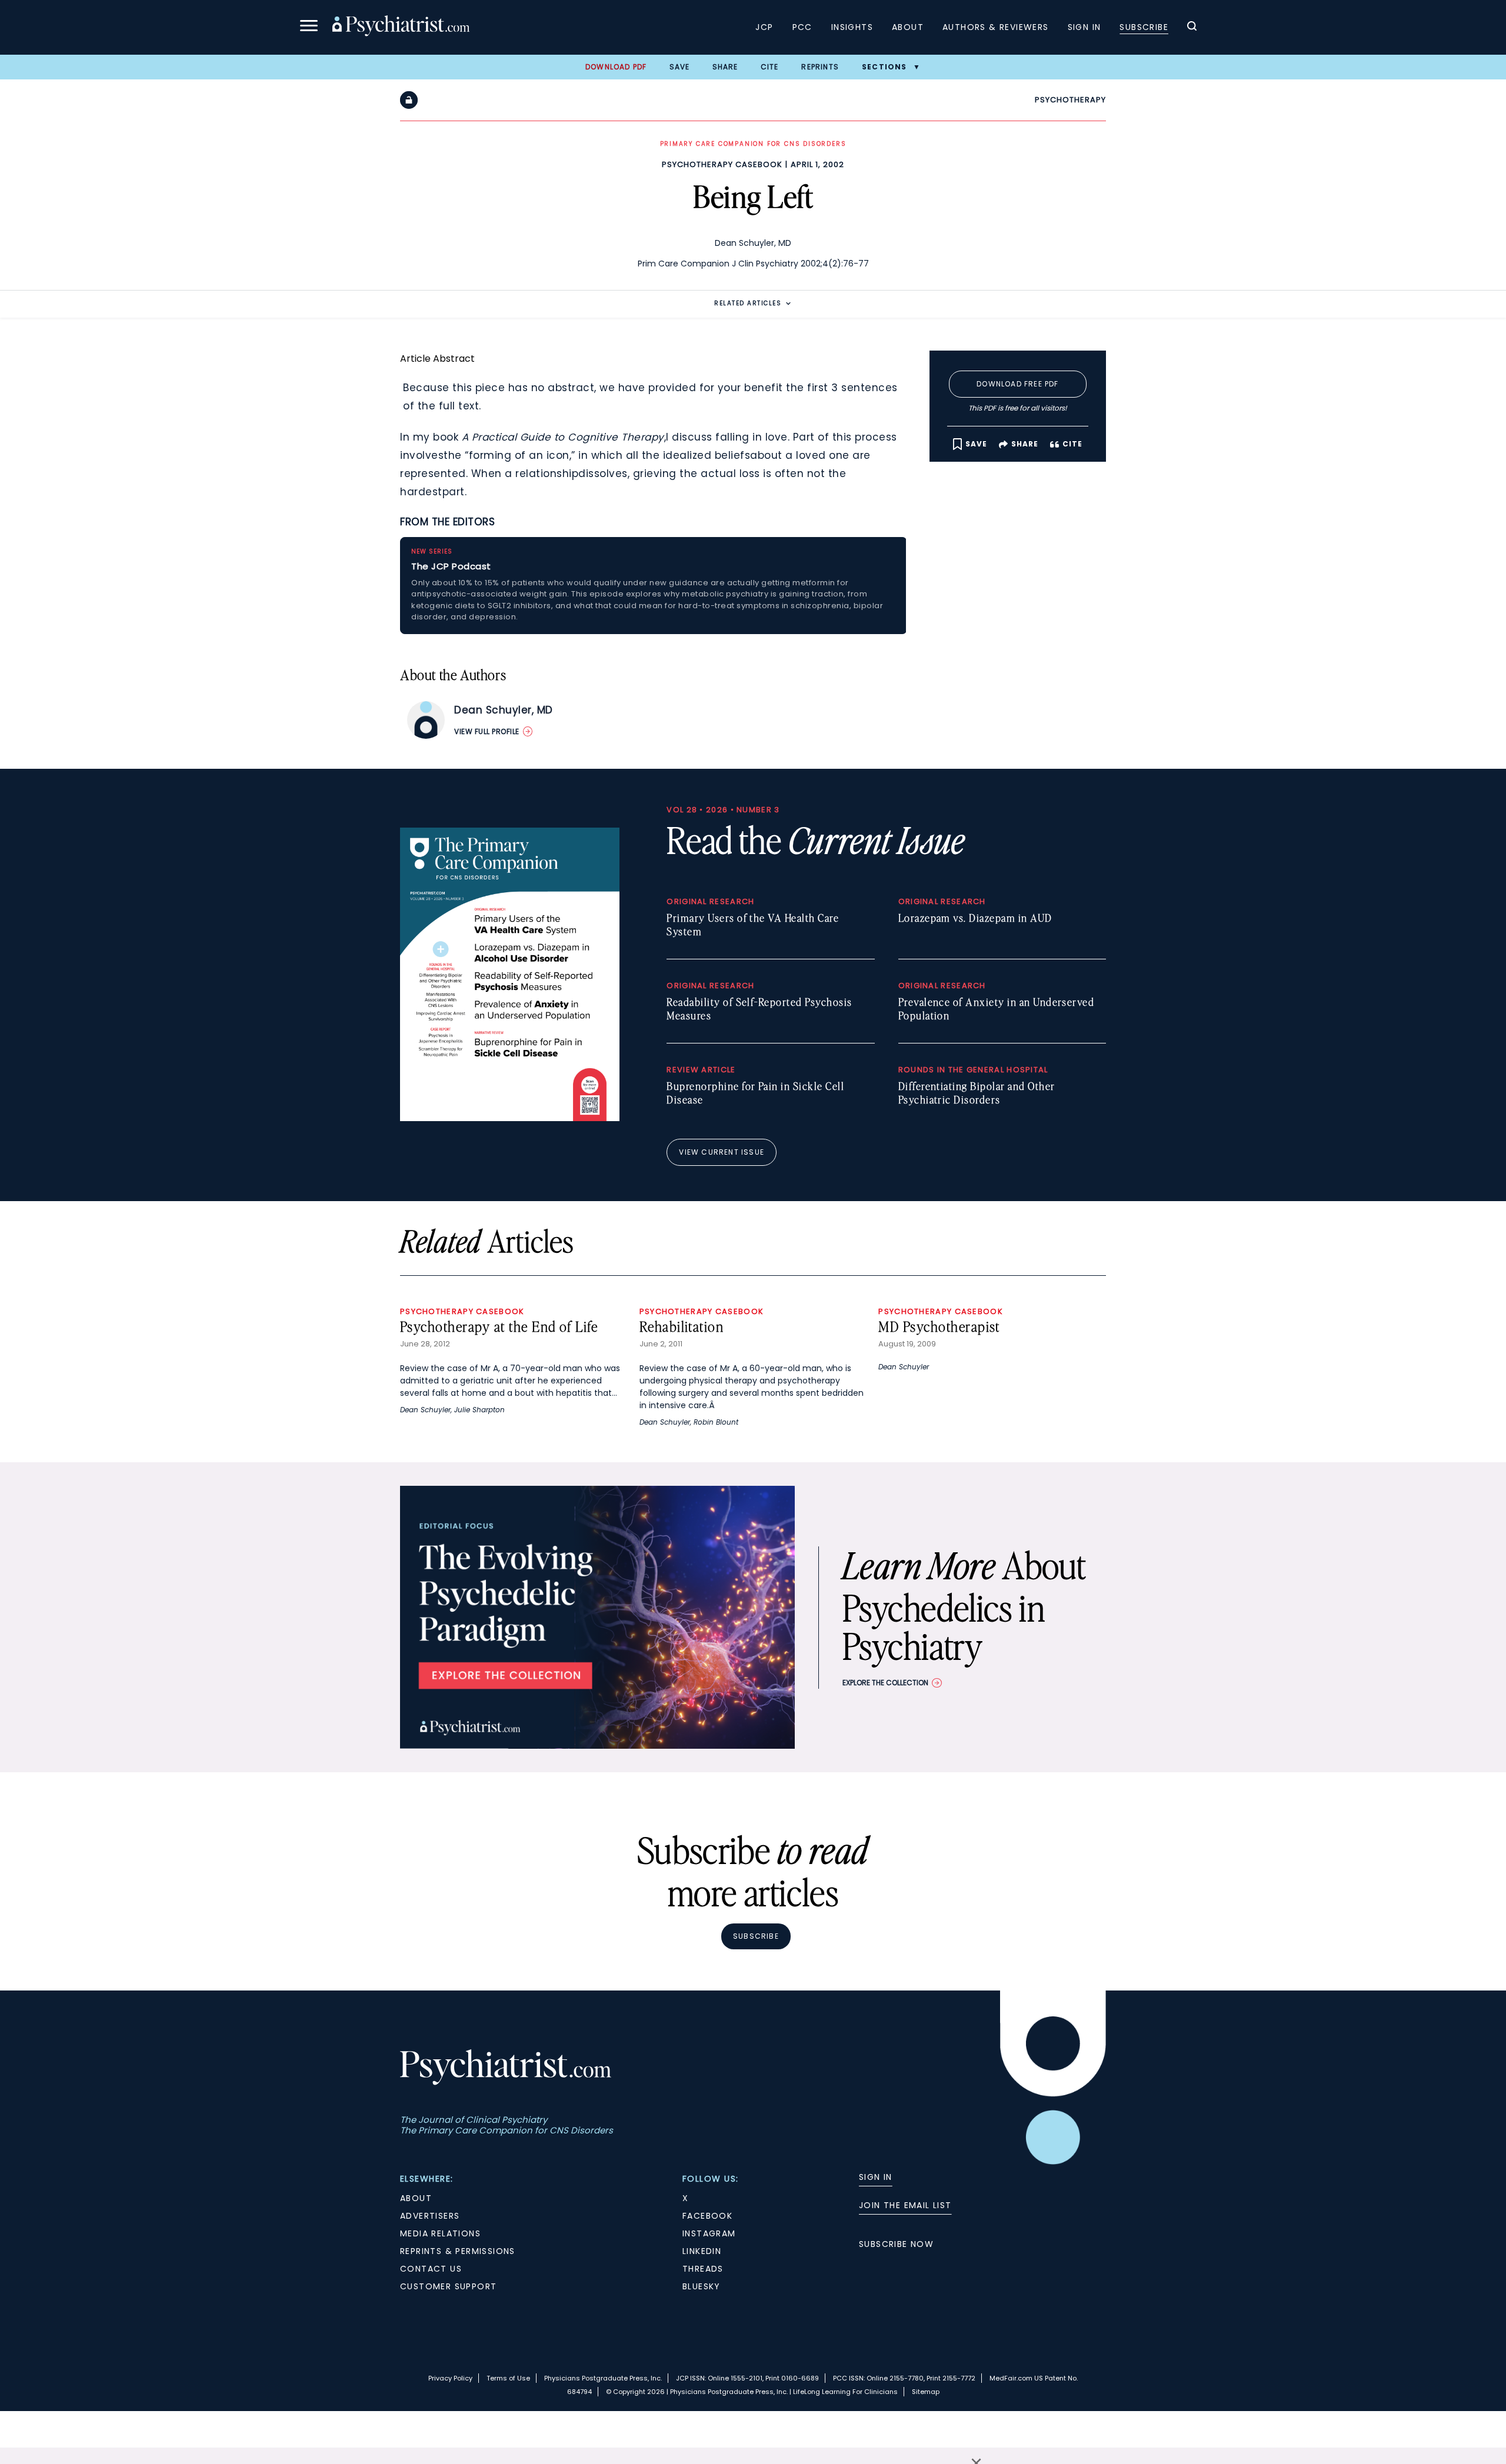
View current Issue (722, 1152)
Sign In (1084, 27)
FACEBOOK (707, 2216)
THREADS (703, 2269)
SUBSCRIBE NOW (896, 2244)
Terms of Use (508, 2378)
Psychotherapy (1070, 100)
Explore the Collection (885, 1683)
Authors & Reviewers (996, 27)
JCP (764, 27)
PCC (802, 27)
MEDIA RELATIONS (440, 2233)
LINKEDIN (702, 2251)
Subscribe (1144, 27)
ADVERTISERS (430, 2216)
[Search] (1192, 28)
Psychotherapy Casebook (722, 164)
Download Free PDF (1017, 384)
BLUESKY (702, 2286)
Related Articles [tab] (748, 303)
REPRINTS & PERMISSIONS (458, 2251)
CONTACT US (431, 2269)
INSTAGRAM (709, 2233)
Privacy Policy (450, 2378)
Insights (852, 27)
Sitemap (926, 2392)
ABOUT (416, 2198)
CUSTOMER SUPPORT (448, 2286)
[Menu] (309, 27)
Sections (884, 67)
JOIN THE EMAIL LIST (905, 2205)
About (908, 27)
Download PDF (616, 67)
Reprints (820, 67)
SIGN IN (876, 2177)
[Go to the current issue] (510, 1118)
